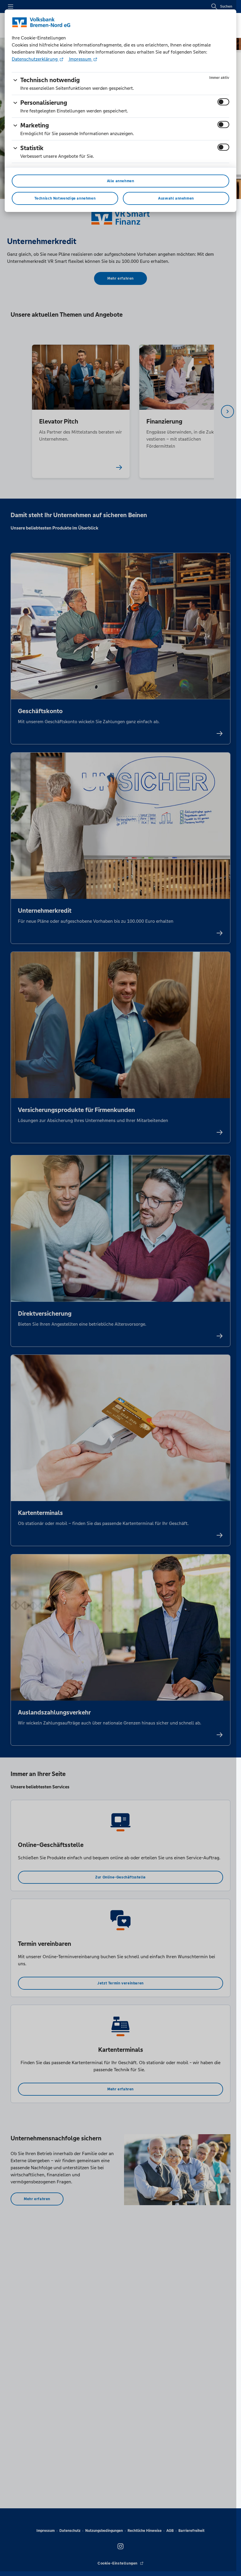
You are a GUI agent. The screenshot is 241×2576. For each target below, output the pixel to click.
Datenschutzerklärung (35, 59)
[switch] (223, 102)
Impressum (80, 59)
